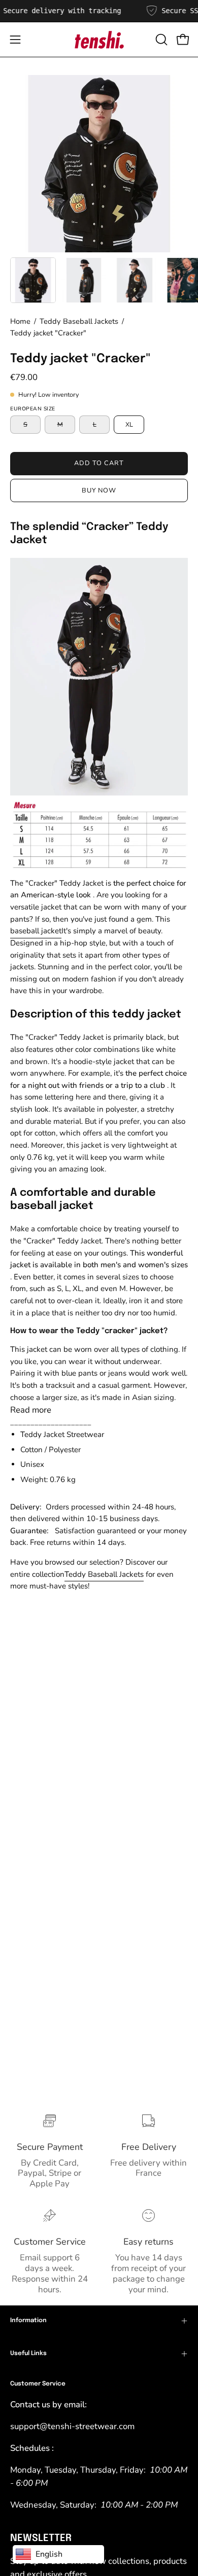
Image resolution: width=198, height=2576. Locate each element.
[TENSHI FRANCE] (99, 40)
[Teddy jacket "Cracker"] (33, 280)
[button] (160, 40)
